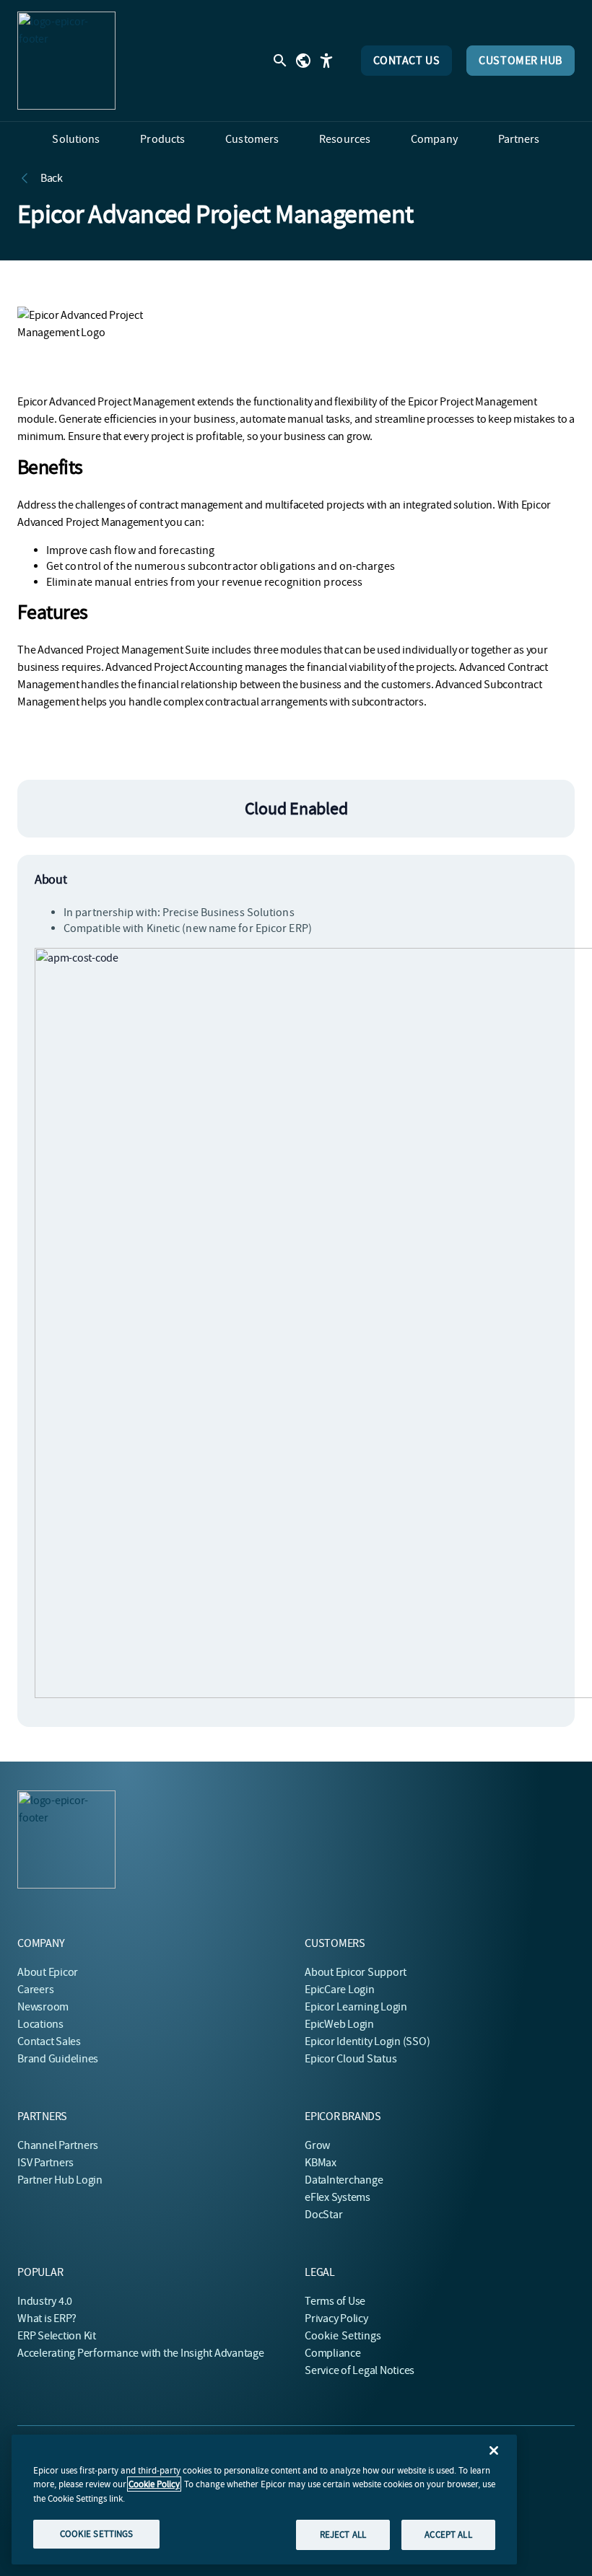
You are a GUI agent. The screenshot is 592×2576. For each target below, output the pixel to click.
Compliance (333, 2353)
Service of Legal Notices (360, 2370)
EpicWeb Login (339, 2024)
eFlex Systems (338, 2197)
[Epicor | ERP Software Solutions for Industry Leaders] (66, 61)
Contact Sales (49, 2041)
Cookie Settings (343, 2336)
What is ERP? (47, 2318)
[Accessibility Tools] (326, 61)
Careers (35, 1990)
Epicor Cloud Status (351, 2059)
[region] (264, 2500)
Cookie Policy (154, 2484)
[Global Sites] (303, 61)
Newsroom (43, 2007)
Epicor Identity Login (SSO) (367, 2041)
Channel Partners (58, 2145)
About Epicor (48, 1972)
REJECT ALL (343, 2535)
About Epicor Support (356, 1972)
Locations (40, 2024)
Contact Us (407, 61)
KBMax (321, 2163)
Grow (317, 2145)
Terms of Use (335, 2301)
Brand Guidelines (58, 2059)
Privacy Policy (336, 2318)
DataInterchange (344, 2180)
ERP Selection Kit (57, 2336)
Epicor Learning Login (356, 2007)
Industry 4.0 (45, 2301)
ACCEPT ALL (448, 2535)
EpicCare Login (340, 1990)
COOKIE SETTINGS (97, 2534)
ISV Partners (45, 2163)
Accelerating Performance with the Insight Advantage (141, 2353)
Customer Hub (521, 61)
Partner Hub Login (60, 2180)
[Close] (494, 2450)
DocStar (323, 2215)
